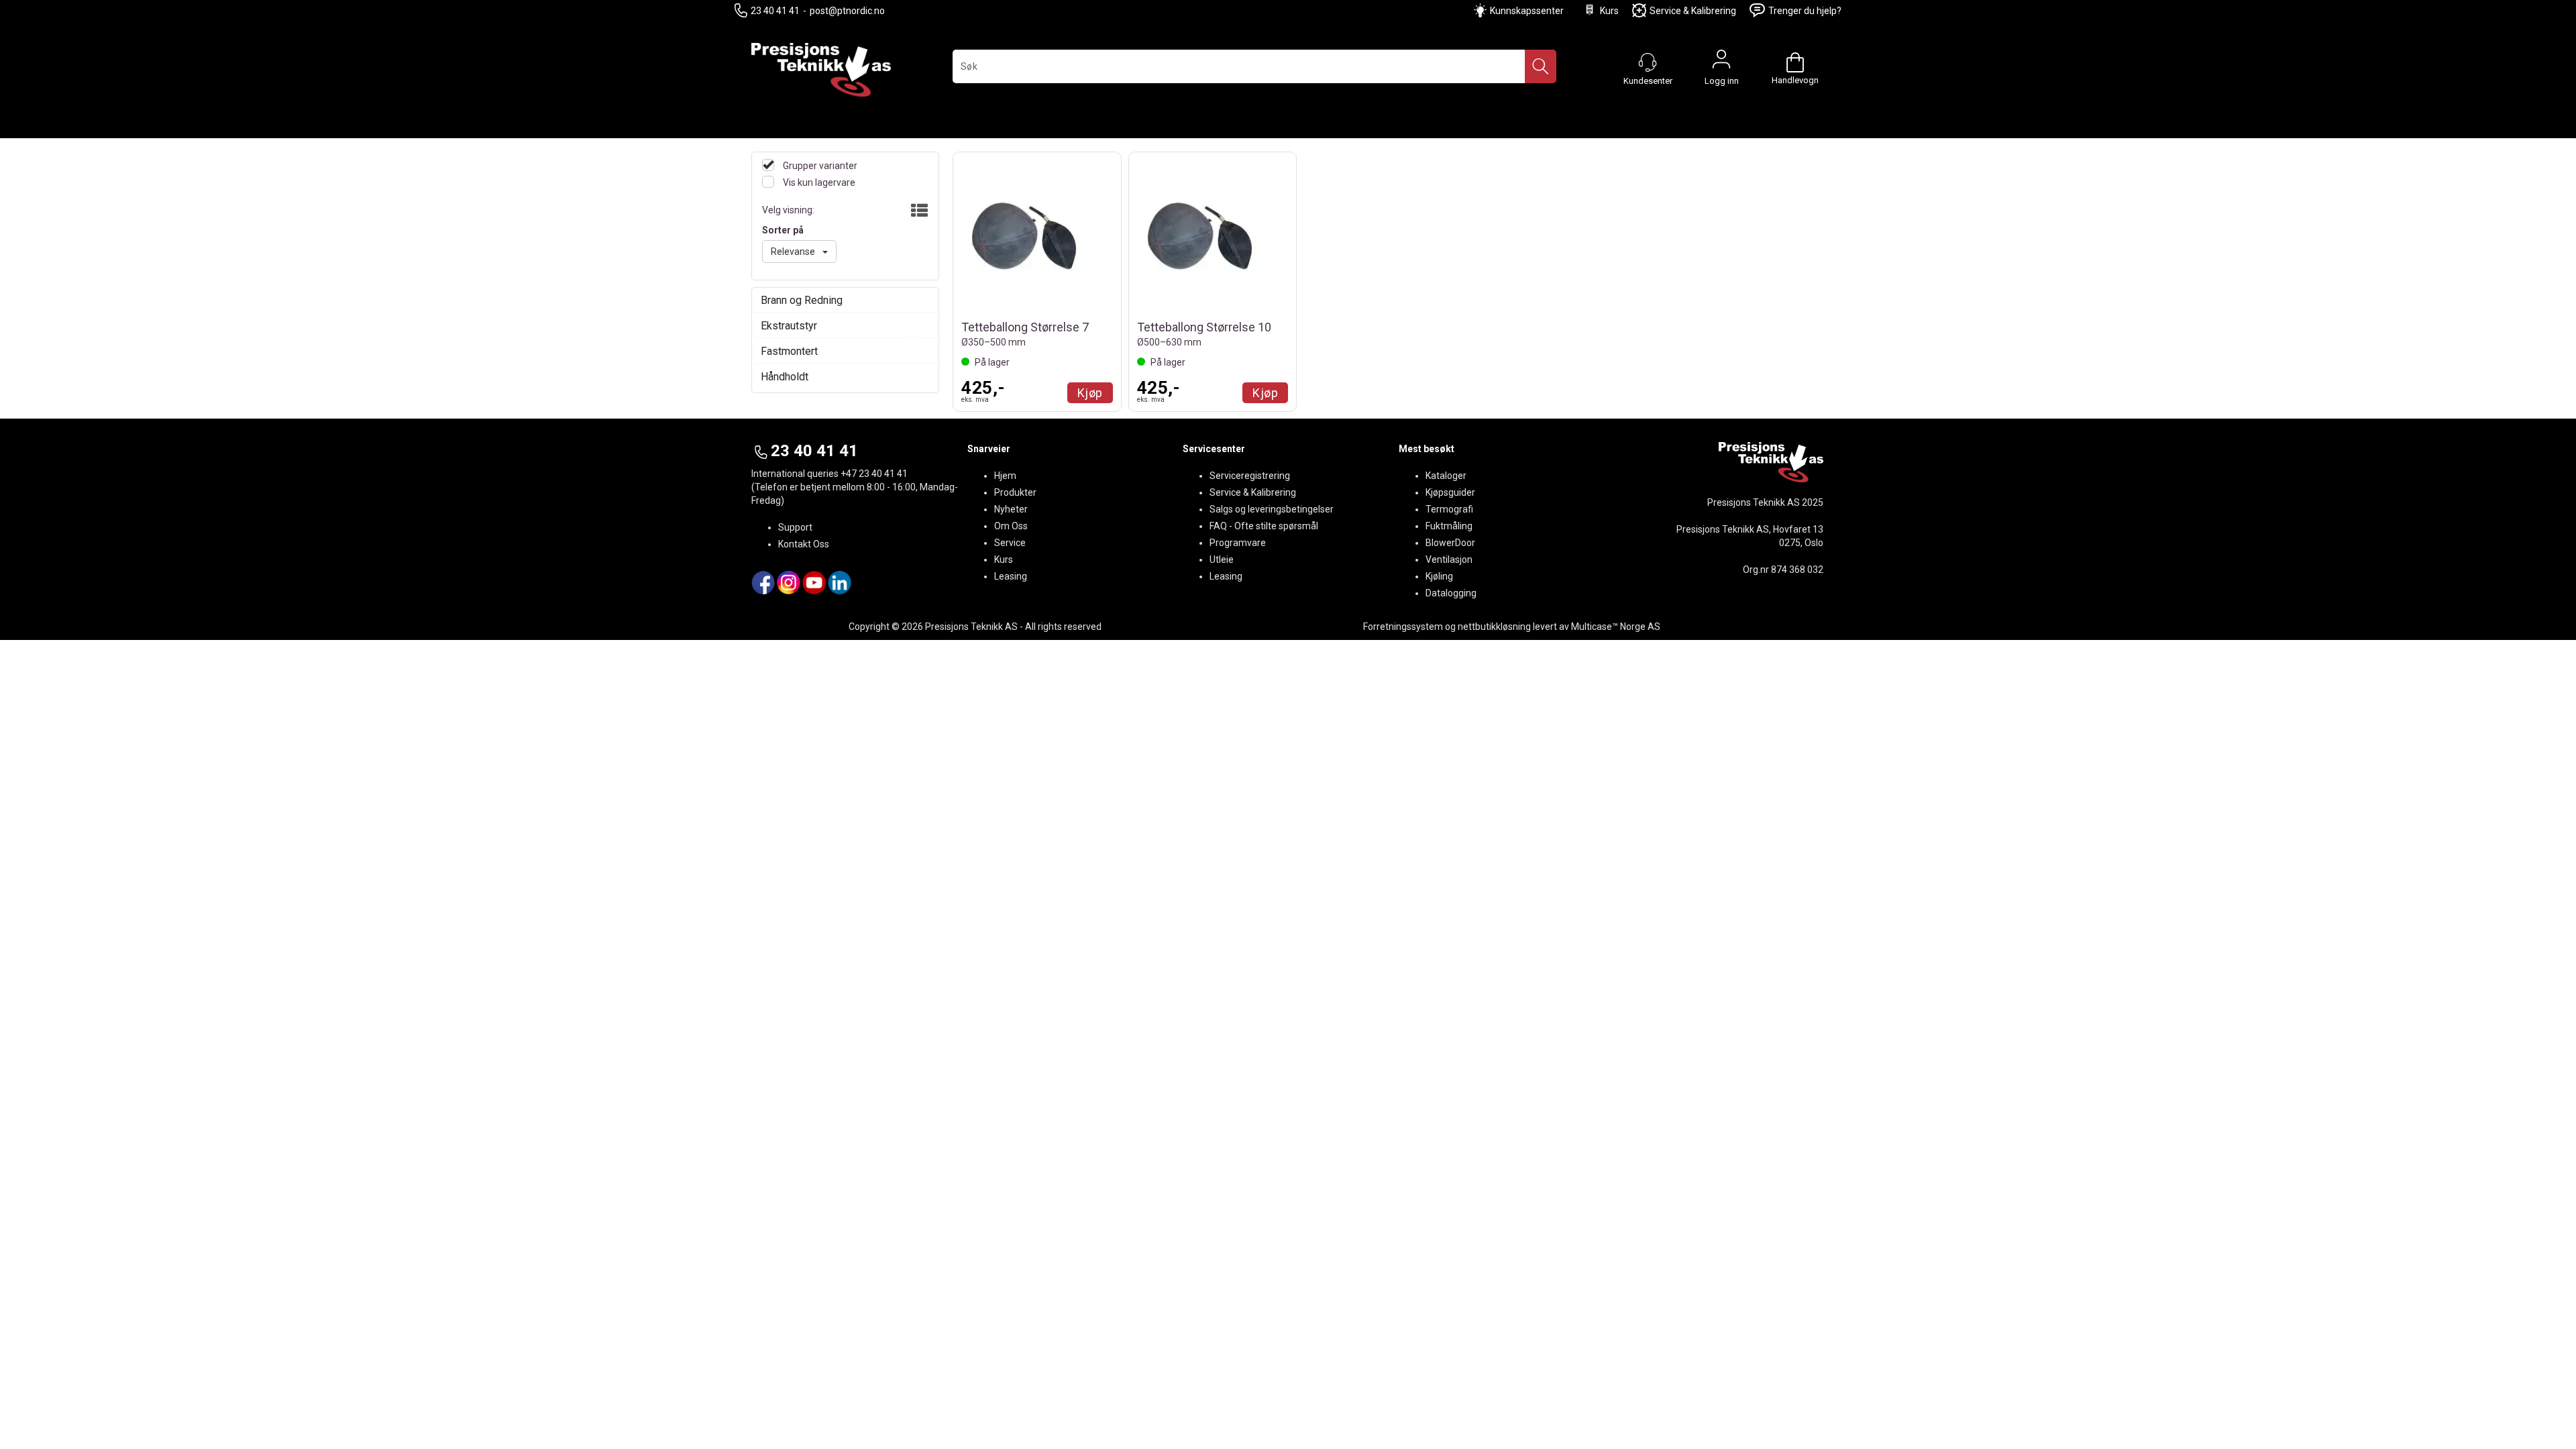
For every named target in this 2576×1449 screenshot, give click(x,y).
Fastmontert (789, 351)
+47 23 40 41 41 (874, 474)
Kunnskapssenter (1527, 11)
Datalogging (1451, 593)
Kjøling (1439, 576)
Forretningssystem (1403, 627)
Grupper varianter (819, 166)
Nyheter (1011, 509)
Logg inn (1721, 62)
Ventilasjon (1449, 559)
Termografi (1449, 509)
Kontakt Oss (804, 544)
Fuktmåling (1449, 526)
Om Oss (1011, 526)
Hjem (1005, 476)
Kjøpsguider (1450, 492)
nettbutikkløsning (1494, 627)
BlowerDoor (1450, 543)
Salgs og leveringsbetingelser (1272, 509)
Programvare (1238, 543)
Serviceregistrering (1250, 476)
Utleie (1222, 559)
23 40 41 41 (775, 11)
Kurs (1609, 11)
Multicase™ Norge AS (1616, 627)
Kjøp (1090, 393)
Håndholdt (785, 377)
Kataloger (1446, 476)
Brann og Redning (802, 300)
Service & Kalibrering (1693, 11)
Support (795, 527)
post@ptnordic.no (847, 11)
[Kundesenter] (1648, 62)
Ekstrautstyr (789, 326)
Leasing (1011, 576)
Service (1010, 543)
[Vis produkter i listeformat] (918, 211)
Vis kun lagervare (818, 182)
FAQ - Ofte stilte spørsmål (1264, 526)
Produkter (1015, 492)
